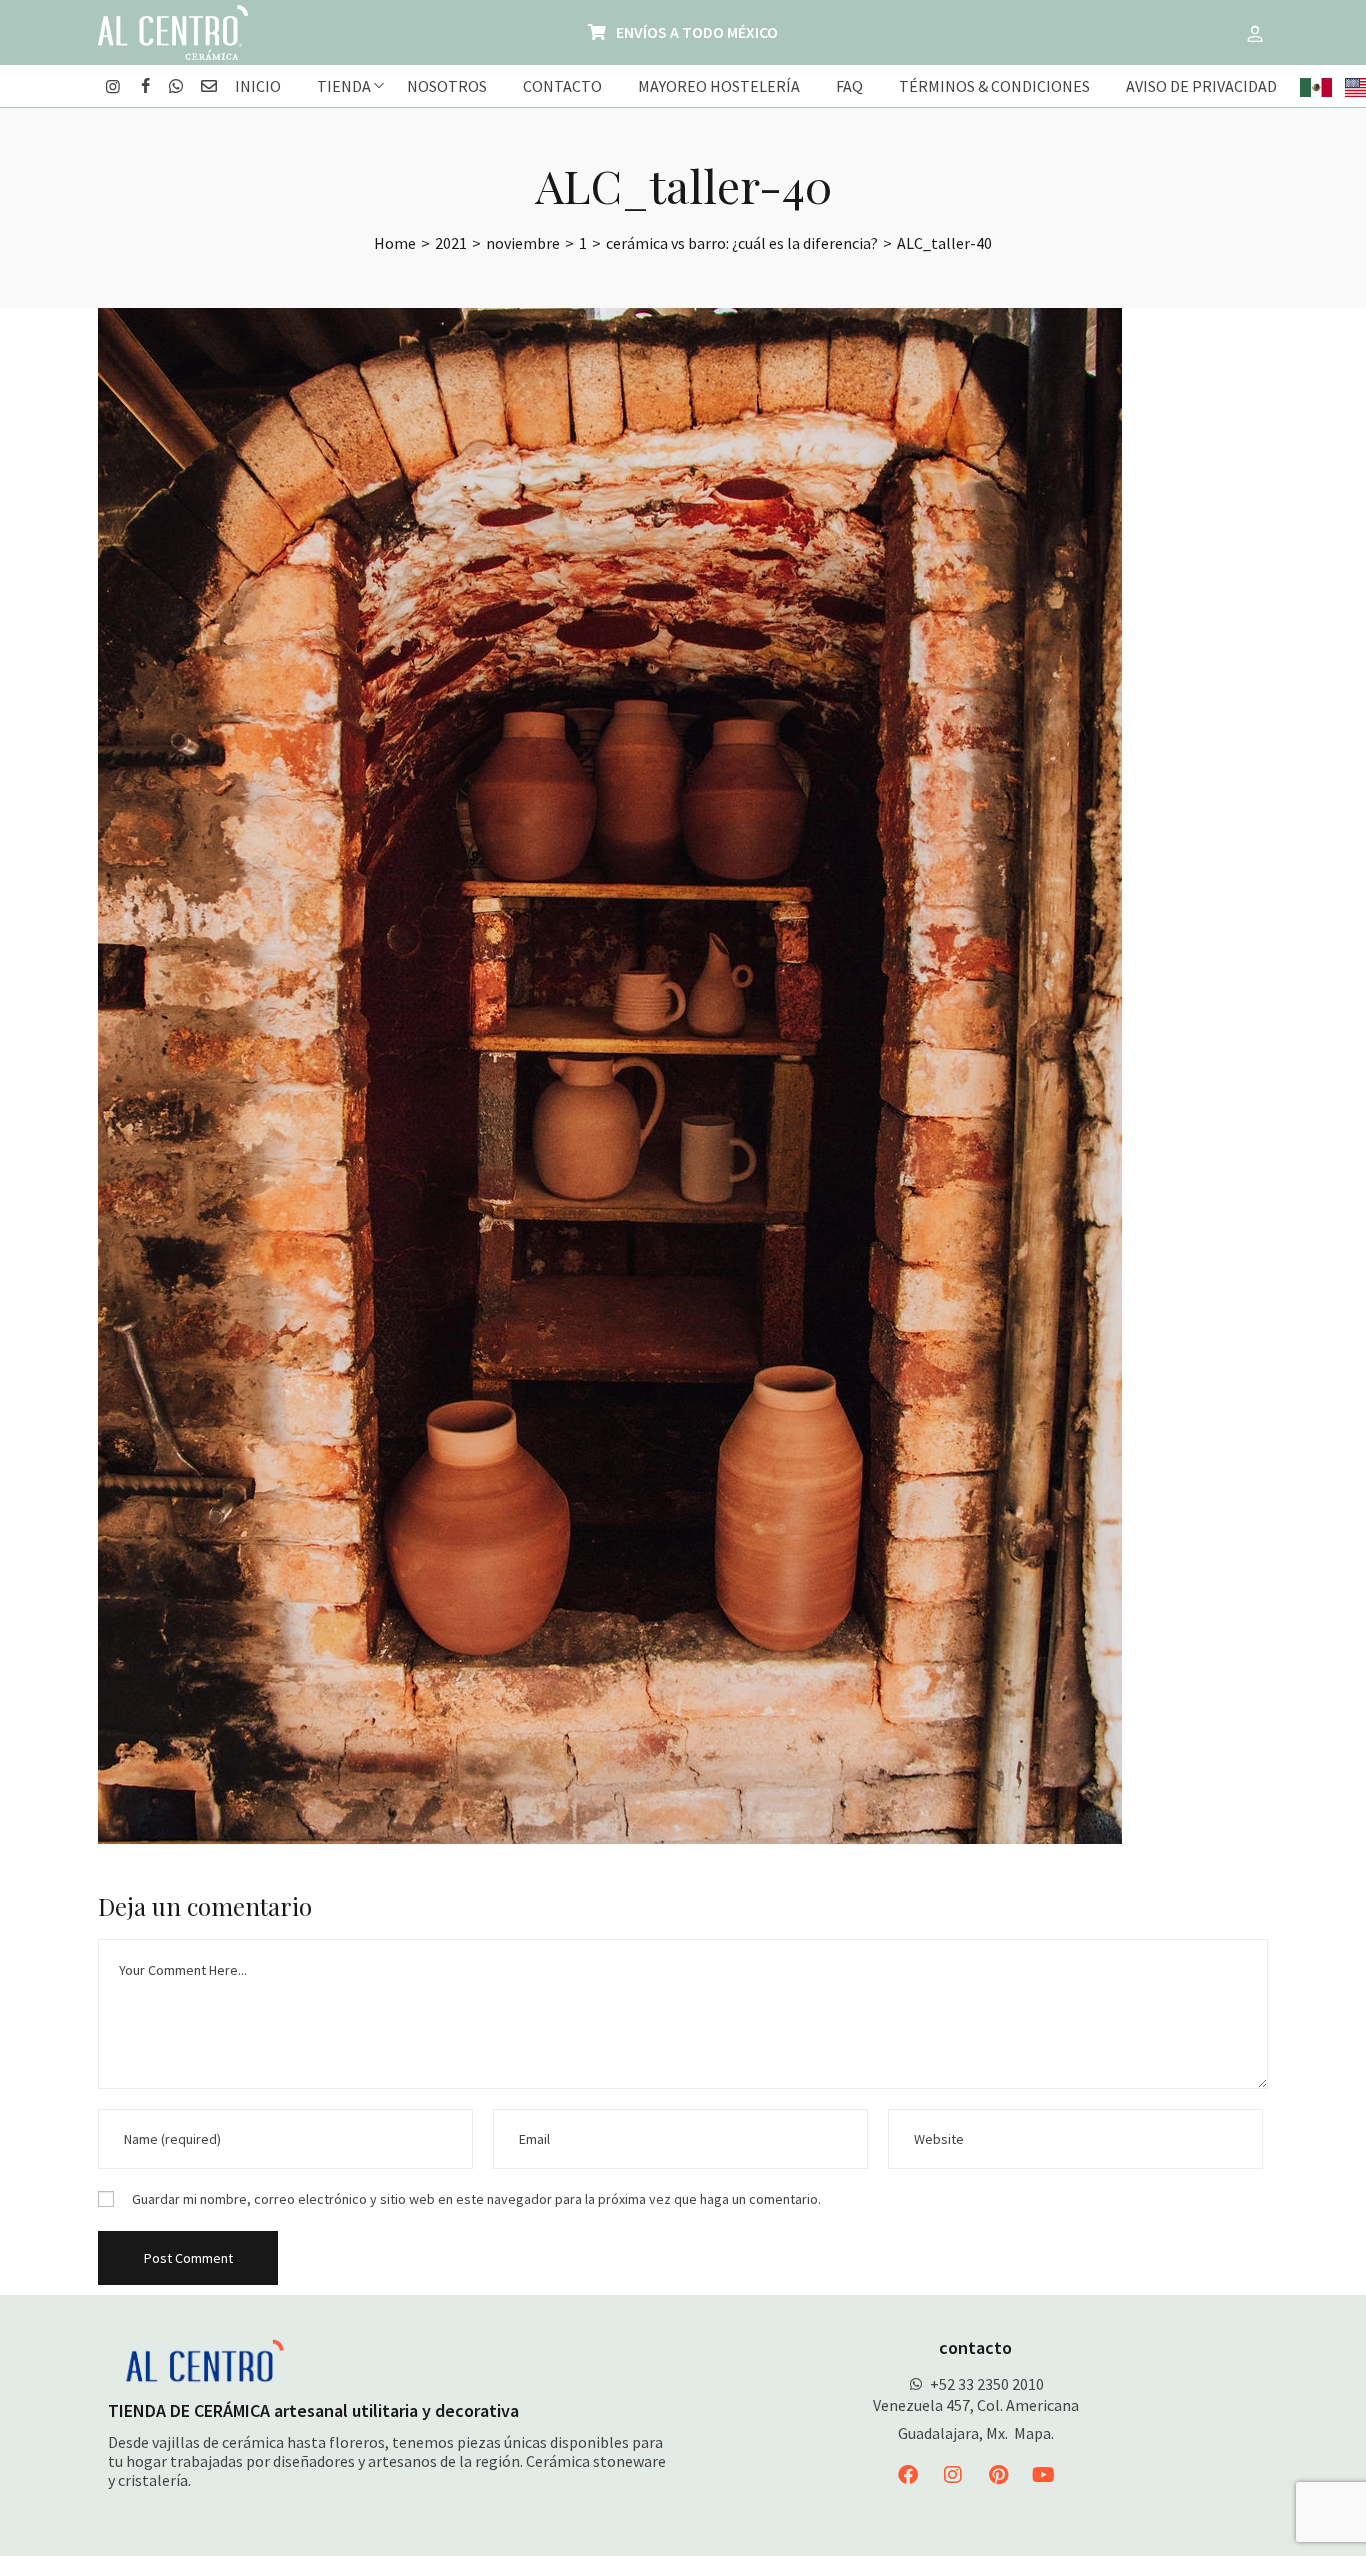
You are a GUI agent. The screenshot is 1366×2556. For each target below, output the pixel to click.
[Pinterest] (998, 2475)
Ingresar (1255, 33)
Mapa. (1034, 2433)
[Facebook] (908, 2475)
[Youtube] (1043, 2475)
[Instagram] (953, 2475)
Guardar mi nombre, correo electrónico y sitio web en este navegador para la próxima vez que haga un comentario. (476, 2199)
